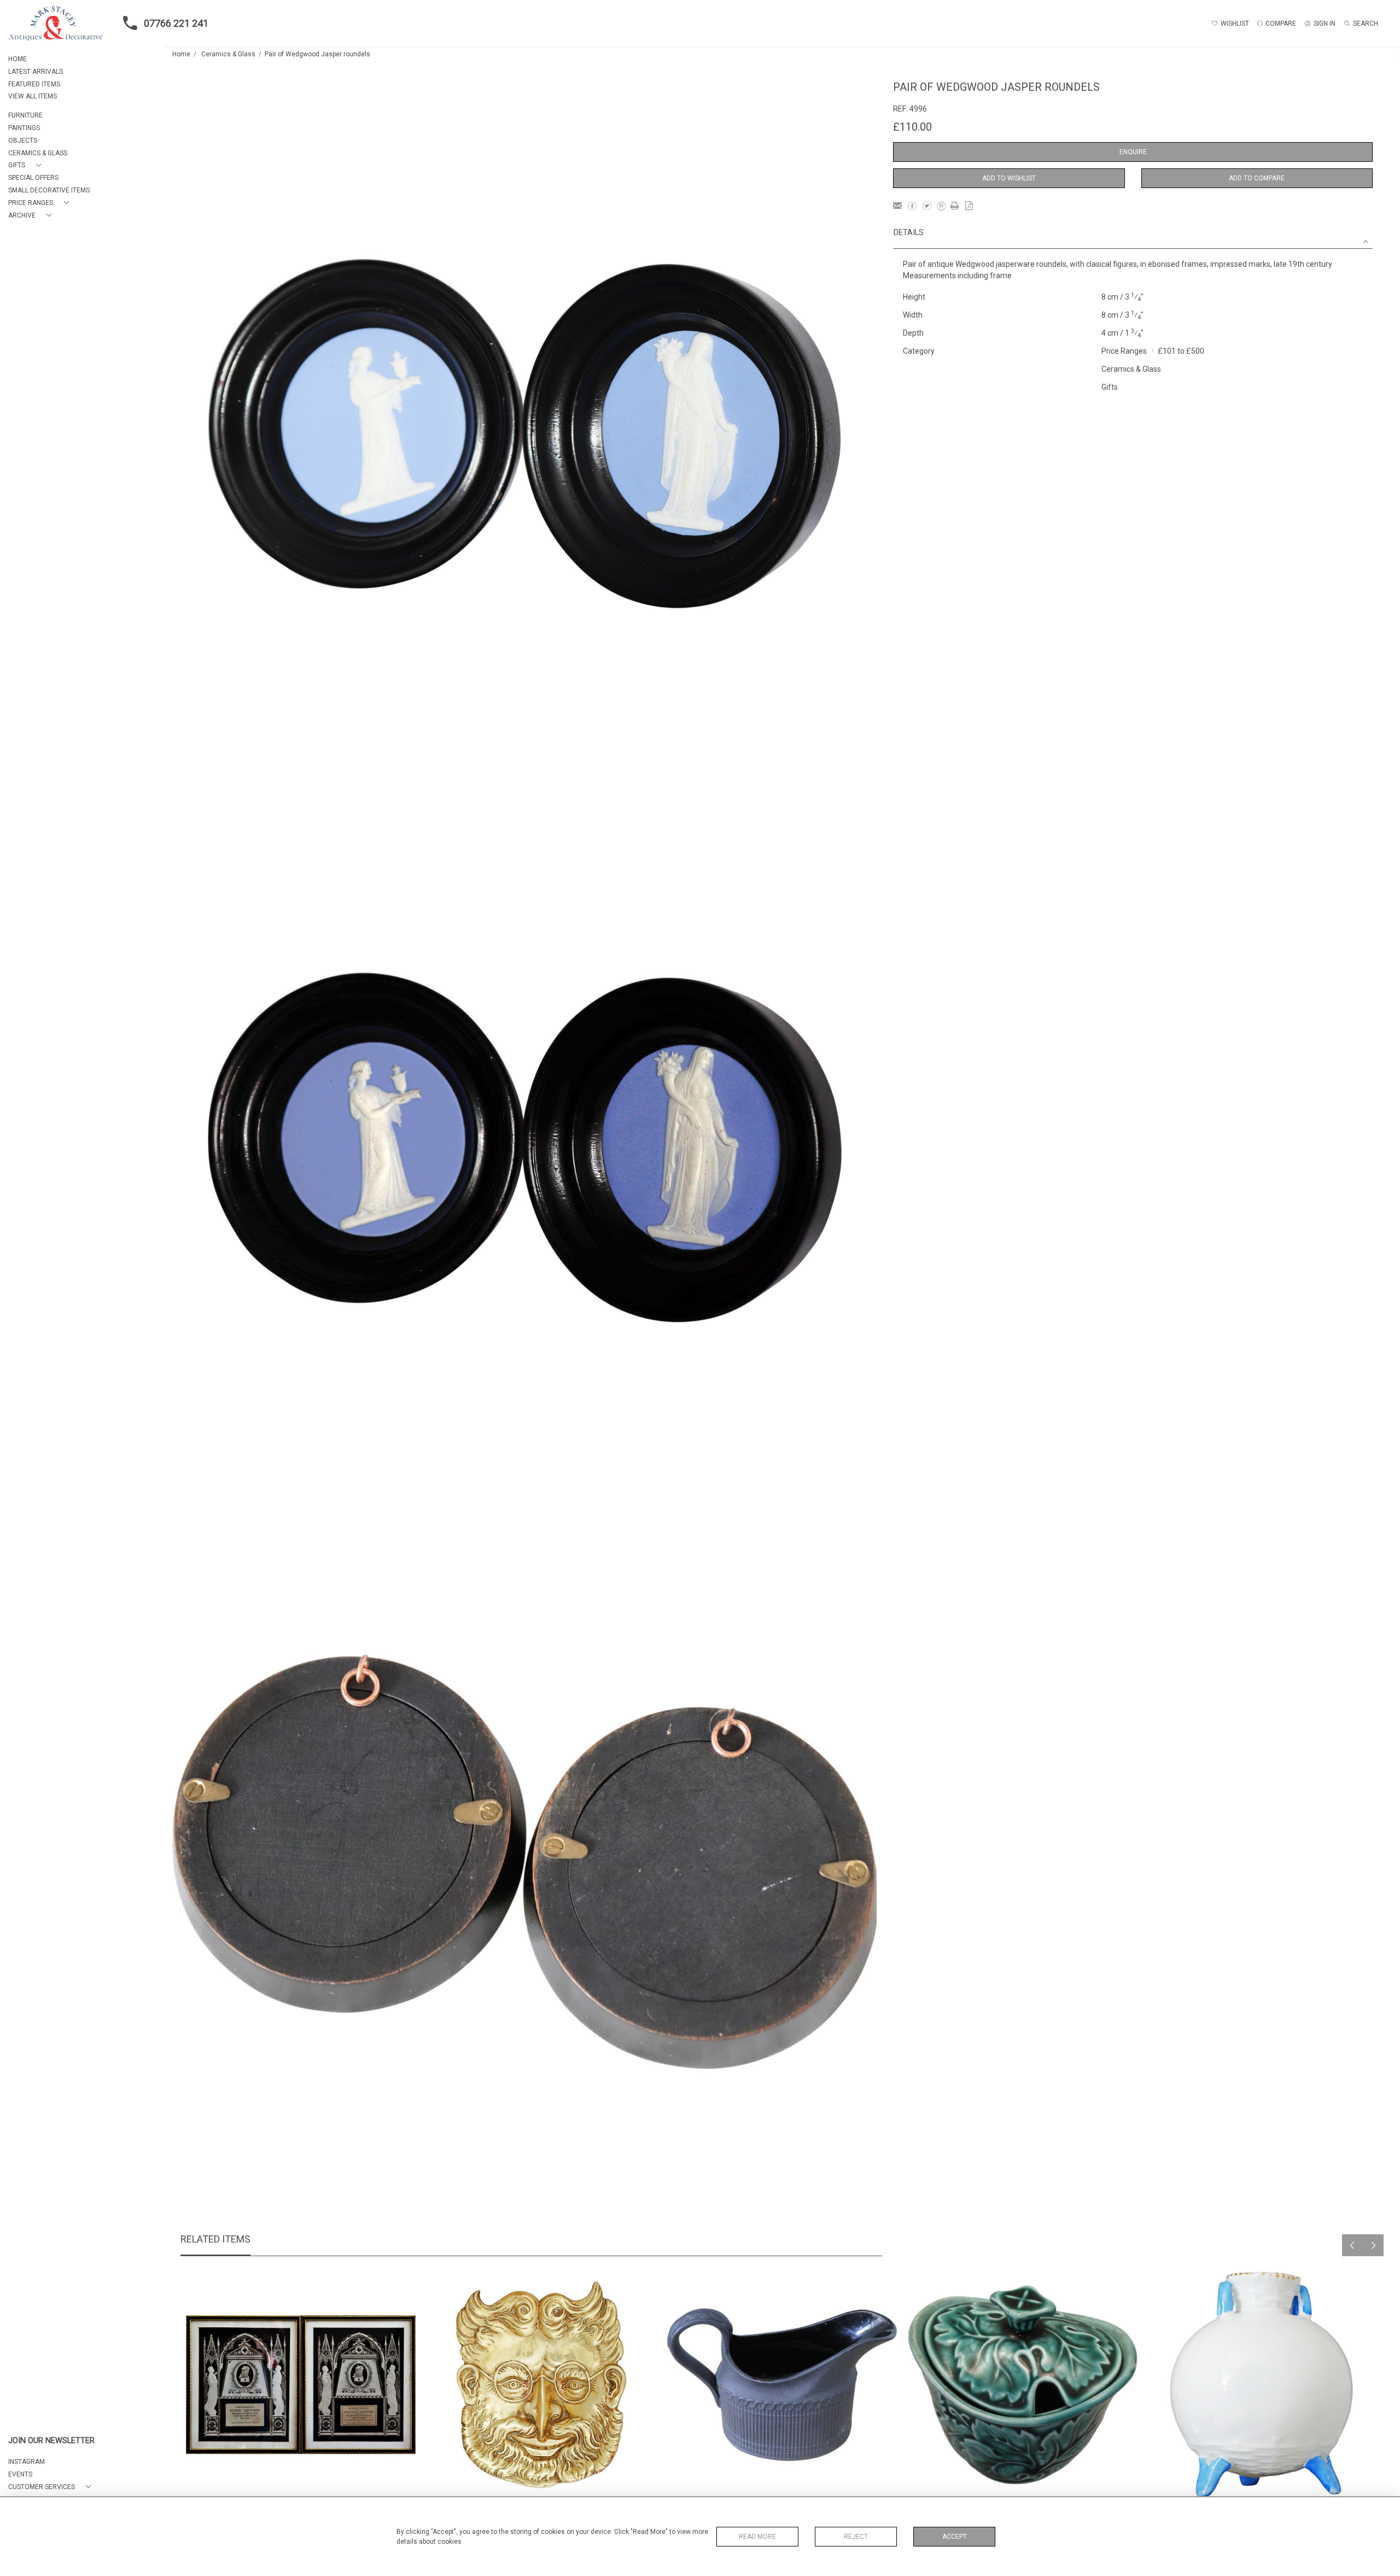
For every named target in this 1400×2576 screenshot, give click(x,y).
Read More (757, 2537)
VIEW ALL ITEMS (33, 96)
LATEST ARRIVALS (36, 72)
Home (181, 54)
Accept (955, 2537)
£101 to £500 (1181, 351)
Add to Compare (1257, 178)
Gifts (1110, 387)
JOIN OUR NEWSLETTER (51, 2441)
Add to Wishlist (1009, 178)
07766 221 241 (176, 23)
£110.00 (912, 127)
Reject (856, 2537)
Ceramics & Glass (228, 54)
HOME (17, 59)
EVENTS (20, 2474)
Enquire (1133, 152)
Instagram (27, 2462)
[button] (27, 165)
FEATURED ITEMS (34, 84)
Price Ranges (1124, 351)
